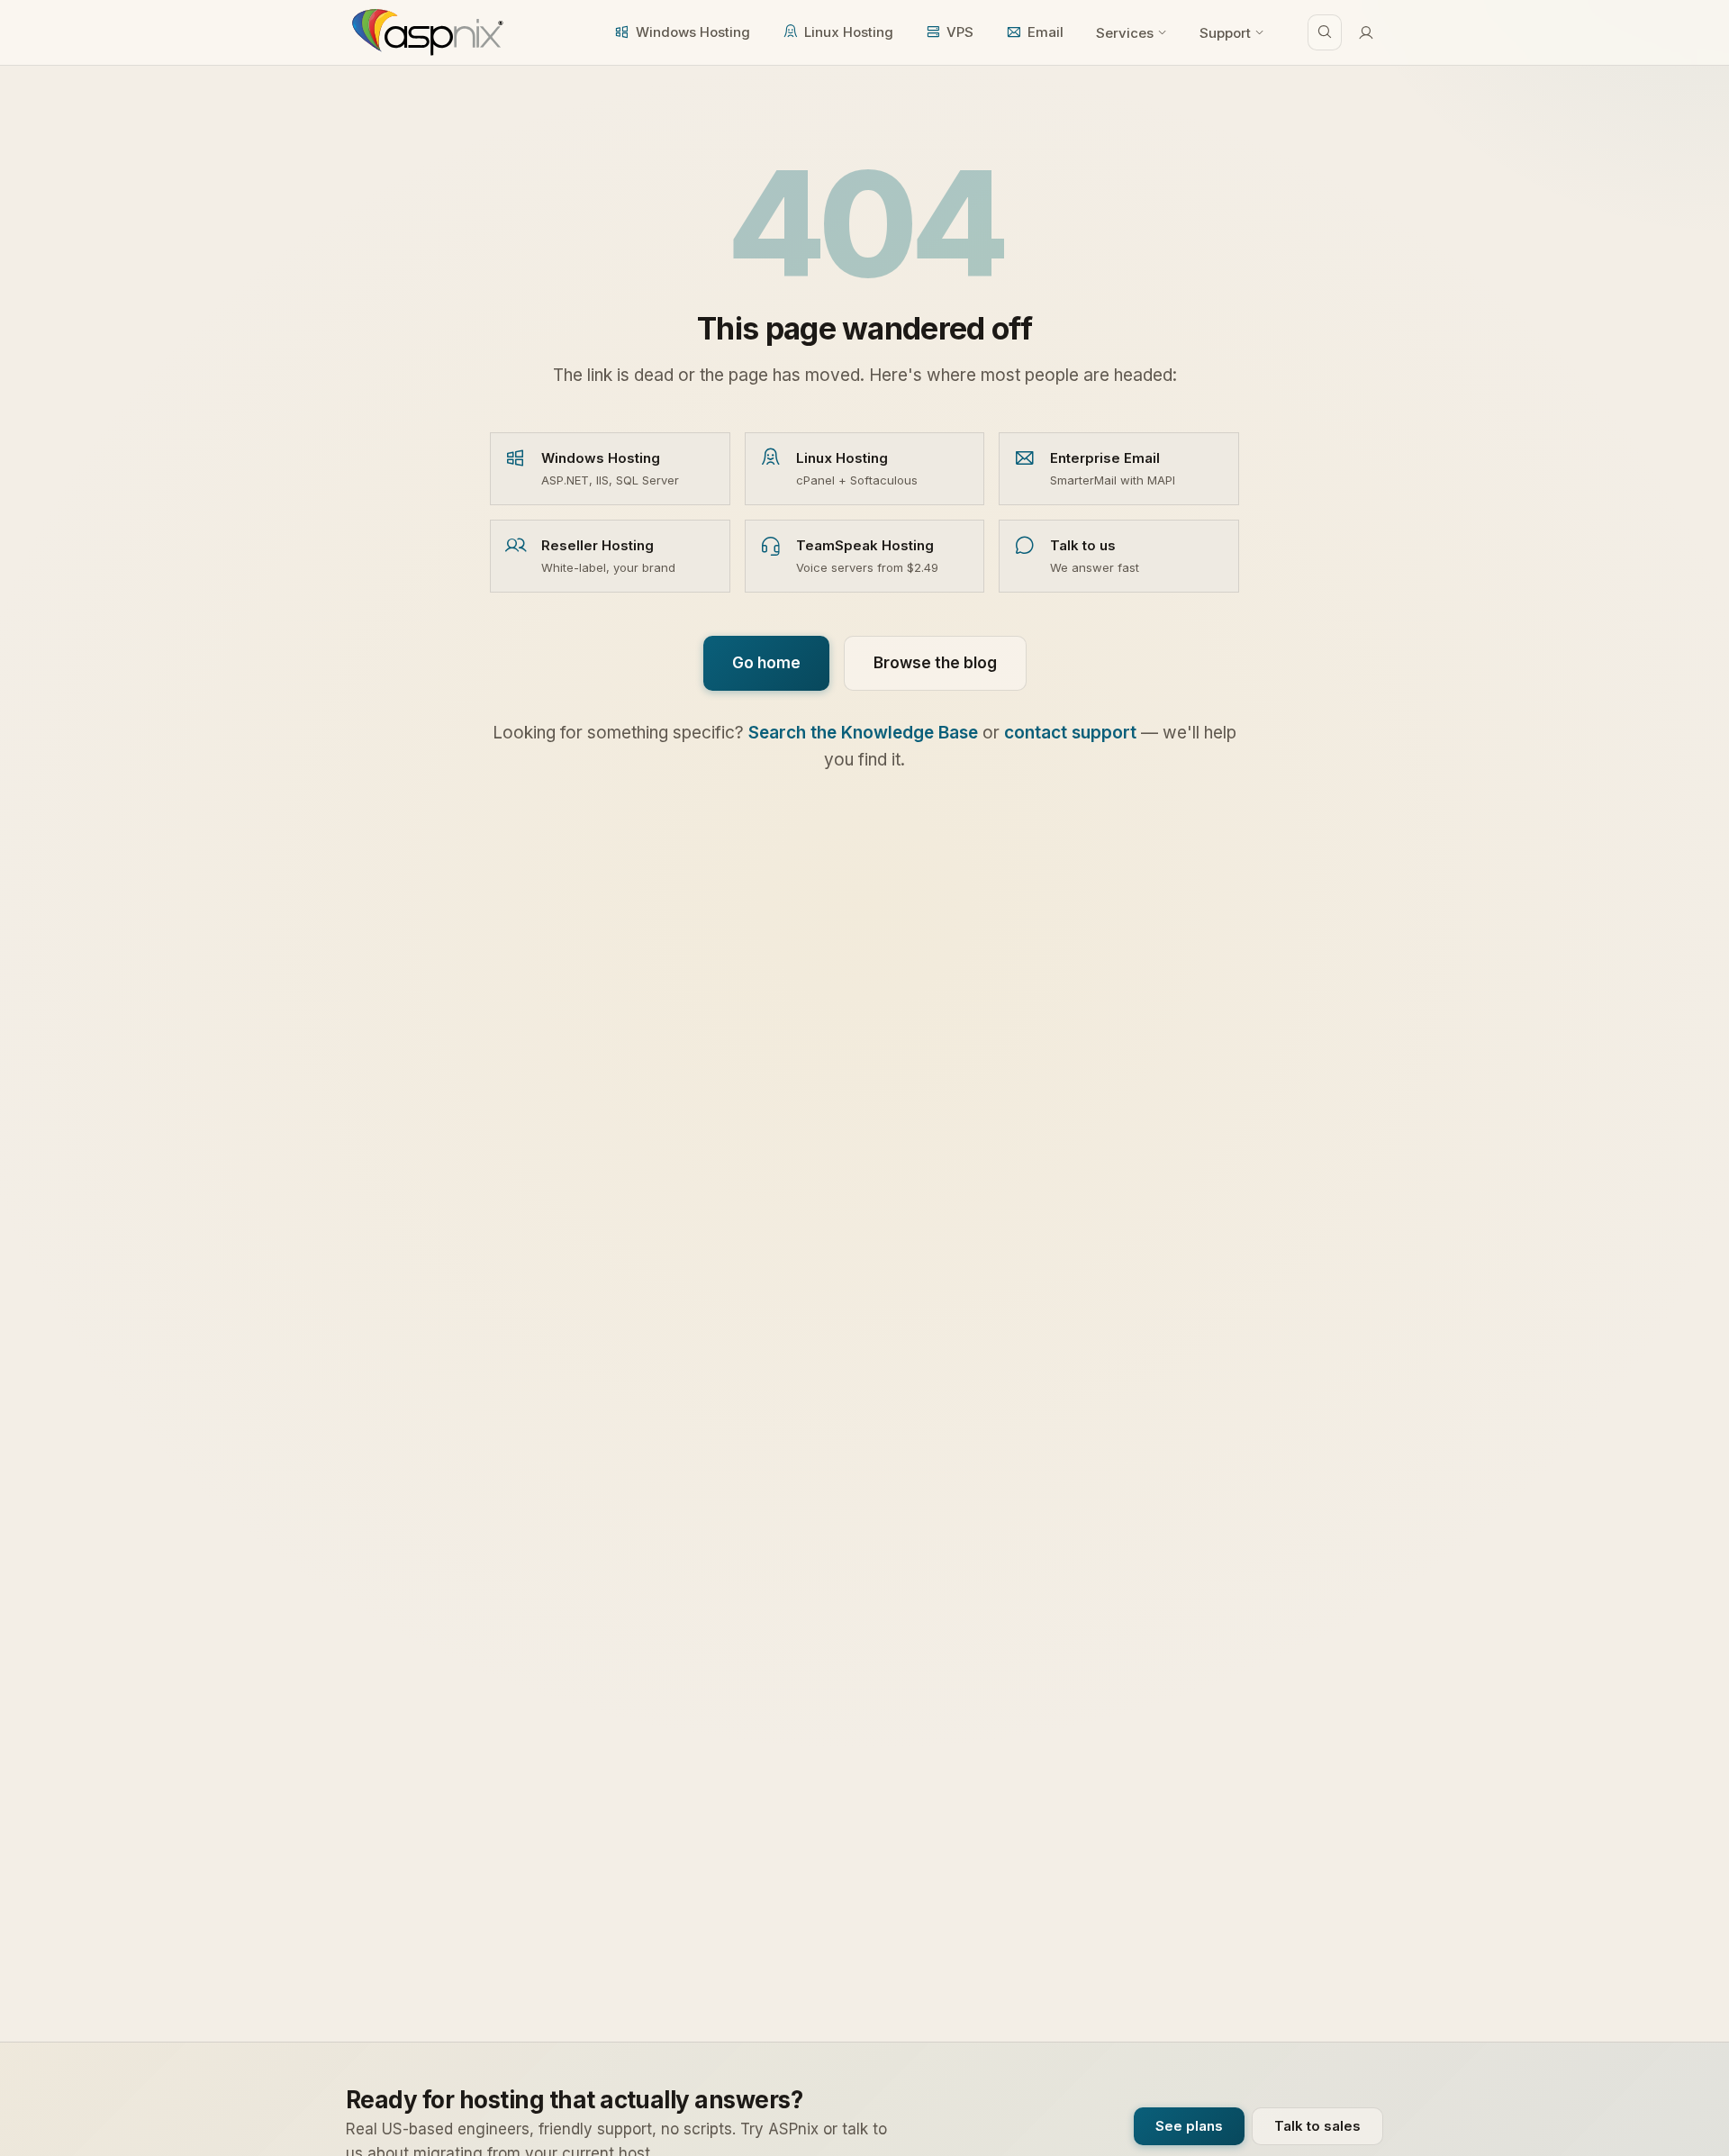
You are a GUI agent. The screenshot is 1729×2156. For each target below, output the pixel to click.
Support (1225, 33)
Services (1125, 33)
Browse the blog (935, 663)
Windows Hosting (693, 32)
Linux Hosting (849, 32)
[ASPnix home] (425, 32)
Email (1046, 32)
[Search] (1325, 32)
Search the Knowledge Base (863, 733)
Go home (766, 663)
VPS (960, 32)
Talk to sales (1317, 2126)
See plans (1189, 2126)
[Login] (1366, 32)
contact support (1070, 733)
